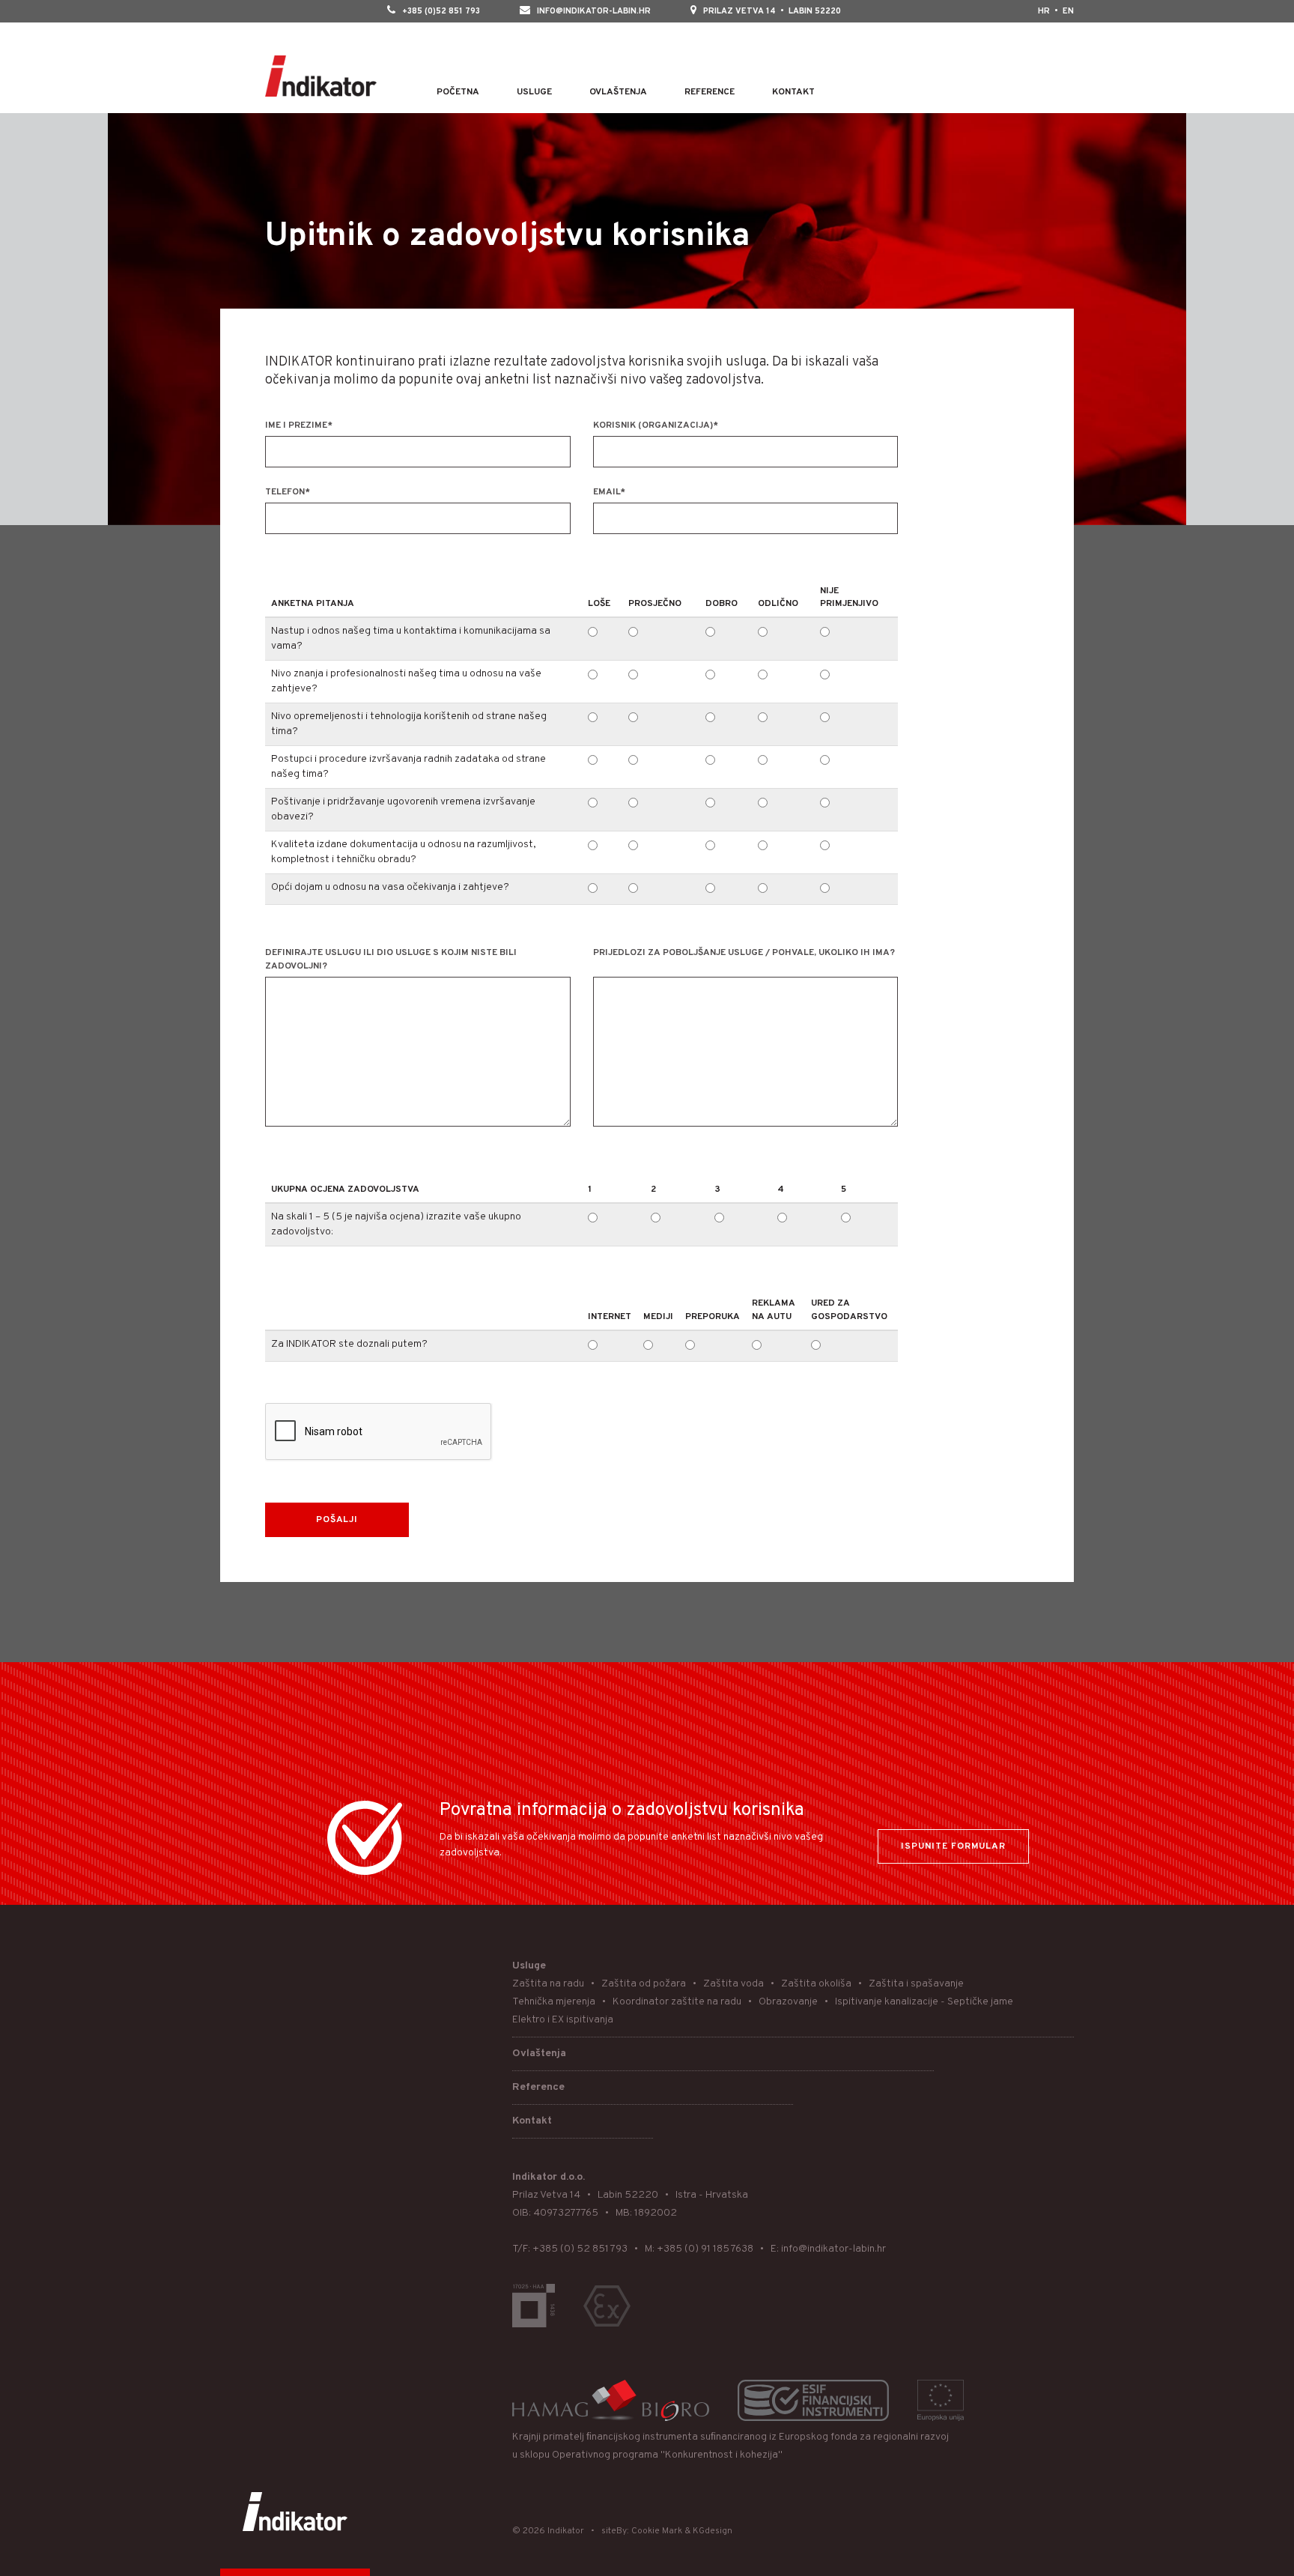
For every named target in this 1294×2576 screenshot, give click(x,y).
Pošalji (337, 1520)
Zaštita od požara (644, 1984)
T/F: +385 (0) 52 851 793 (570, 2249)
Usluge (534, 92)
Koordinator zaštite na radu (677, 2002)
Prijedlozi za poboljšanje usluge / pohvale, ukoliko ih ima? (744, 953)
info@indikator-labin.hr (594, 11)
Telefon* (288, 492)
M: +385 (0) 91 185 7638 (699, 2249)
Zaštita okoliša (816, 1984)
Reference (710, 92)
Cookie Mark (657, 2531)
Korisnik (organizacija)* (656, 425)
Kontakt (793, 92)
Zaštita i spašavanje (916, 1984)
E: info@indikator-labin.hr (828, 2249)
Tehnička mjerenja (554, 2002)
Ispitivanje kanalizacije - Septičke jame (924, 2002)
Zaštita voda (733, 1984)
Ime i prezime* (299, 425)
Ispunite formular (953, 1846)
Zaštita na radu (548, 1984)
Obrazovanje (788, 2002)
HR (1044, 11)
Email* (609, 492)
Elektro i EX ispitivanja (563, 2020)
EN (1068, 11)
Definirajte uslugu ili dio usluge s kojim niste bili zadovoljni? (391, 960)
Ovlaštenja (618, 92)
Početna (458, 92)
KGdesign (713, 2531)
